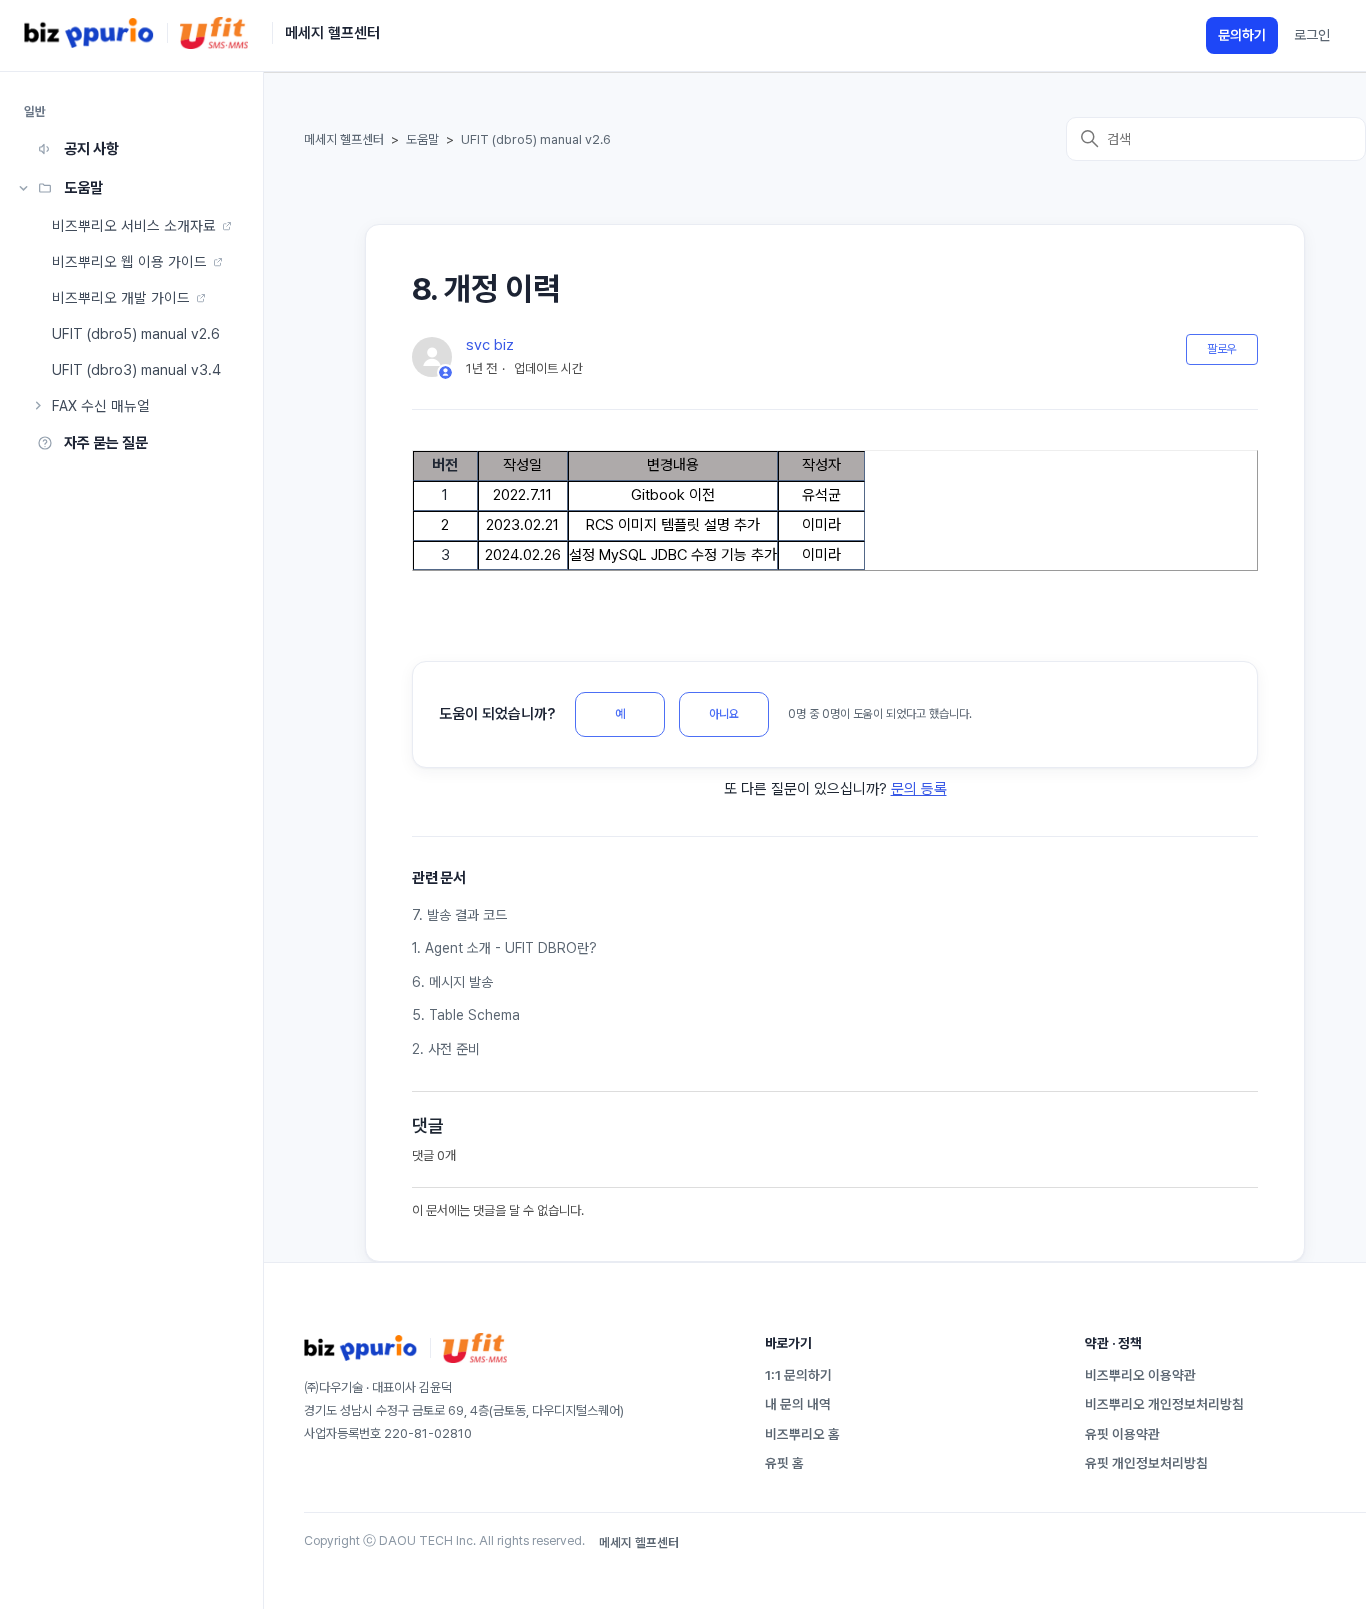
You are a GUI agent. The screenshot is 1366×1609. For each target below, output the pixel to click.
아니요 (724, 714)
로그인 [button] (1312, 35)
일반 (35, 111)
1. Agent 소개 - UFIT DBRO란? (504, 948)
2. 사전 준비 (446, 1049)
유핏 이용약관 (1122, 1434)
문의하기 (1242, 35)
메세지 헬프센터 (344, 139)
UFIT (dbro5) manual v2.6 (136, 333)
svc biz (490, 345)
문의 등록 (919, 789)
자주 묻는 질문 (106, 443)
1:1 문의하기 (798, 1375)
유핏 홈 (784, 1463)
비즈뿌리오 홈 (802, 1434)
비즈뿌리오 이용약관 (1140, 1375)
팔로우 (1222, 349)
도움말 (83, 188)
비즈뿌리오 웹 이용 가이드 (129, 261)
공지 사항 (91, 149)
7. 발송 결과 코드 (459, 915)
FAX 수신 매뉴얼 (101, 405)
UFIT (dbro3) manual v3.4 (136, 369)
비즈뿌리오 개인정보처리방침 (1164, 1404)
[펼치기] (24, 188)
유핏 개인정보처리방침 (1146, 1463)
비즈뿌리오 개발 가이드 (121, 297)
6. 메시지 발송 (452, 982)
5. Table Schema (466, 1015)
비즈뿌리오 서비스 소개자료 (134, 225)
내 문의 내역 (798, 1404)
